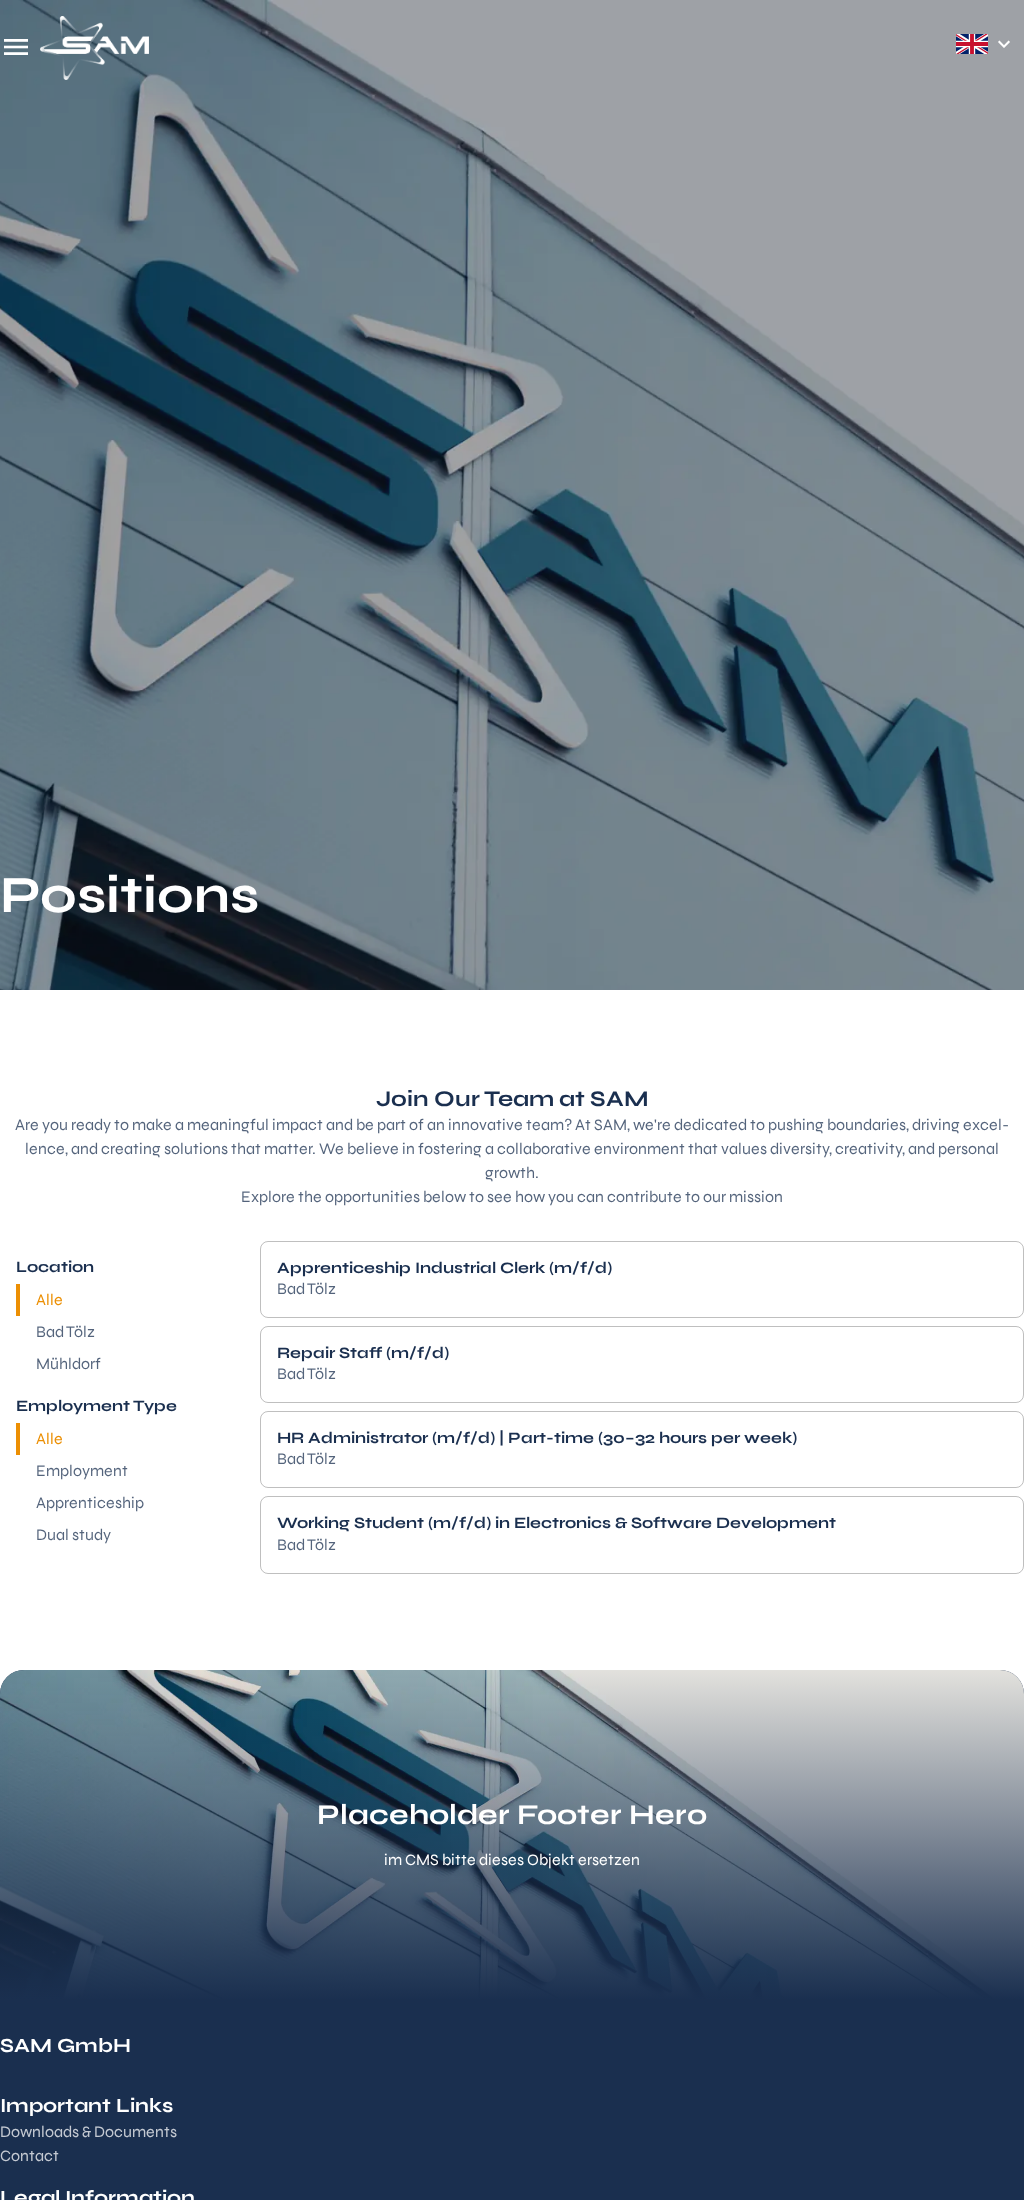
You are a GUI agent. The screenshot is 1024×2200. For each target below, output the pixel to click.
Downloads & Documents (88, 2131)
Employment (82, 1470)
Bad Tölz (65, 1331)
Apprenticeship (90, 1502)
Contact (29, 2155)
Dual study (73, 1534)
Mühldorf (68, 1363)
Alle (49, 1299)
